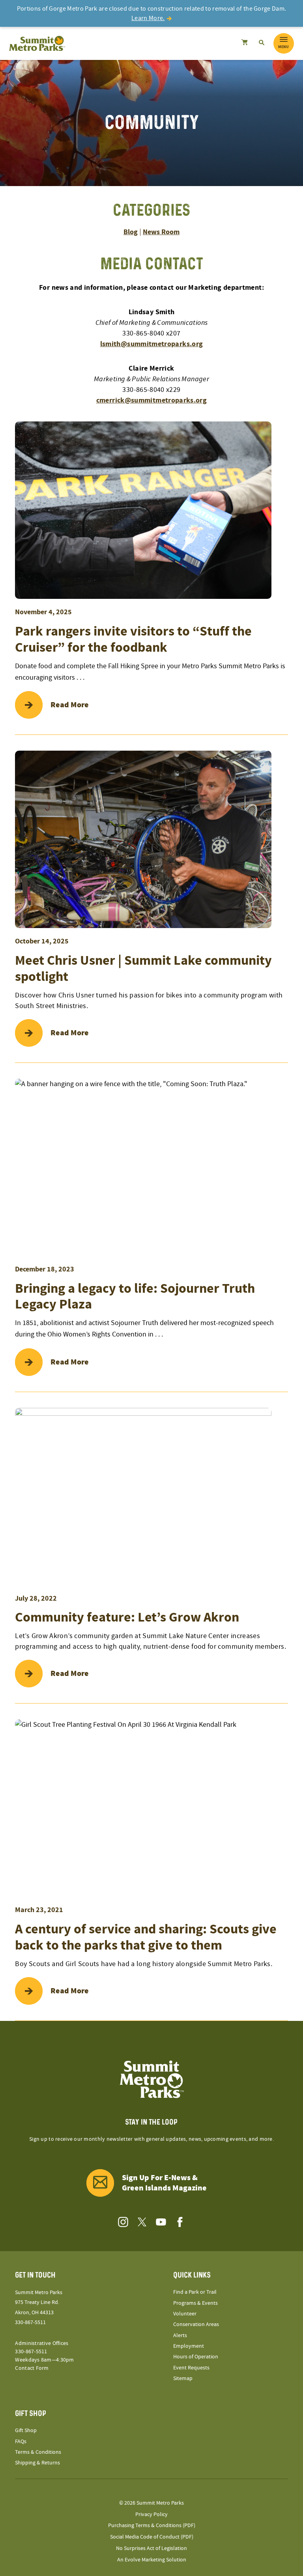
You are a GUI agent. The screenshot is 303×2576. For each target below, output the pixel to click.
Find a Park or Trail (195, 2292)
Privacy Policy (151, 2514)
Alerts (180, 2336)
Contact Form (32, 2368)
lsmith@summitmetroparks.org (152, 344)
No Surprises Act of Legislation (151, 2548)
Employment (189, 2346)
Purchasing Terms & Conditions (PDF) (152, 2526)
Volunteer (185, 2314)
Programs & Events (195, 2303)
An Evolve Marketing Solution (152, 2560)
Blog (131, 232)
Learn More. (148, 18)
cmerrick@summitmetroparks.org (151, 400)
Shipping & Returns (37, 2463)
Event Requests (191, 2368)
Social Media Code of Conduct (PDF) (152, 2537)
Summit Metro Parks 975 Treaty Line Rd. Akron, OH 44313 (39, 2302)
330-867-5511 (30, 2323)
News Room (161, 232)
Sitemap (183, 2378)
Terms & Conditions (38, 2452)
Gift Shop (26, 2431)
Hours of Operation (196, 2357)
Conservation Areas (196, 2324)
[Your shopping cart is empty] (244, 43)
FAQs (21, 2442)
